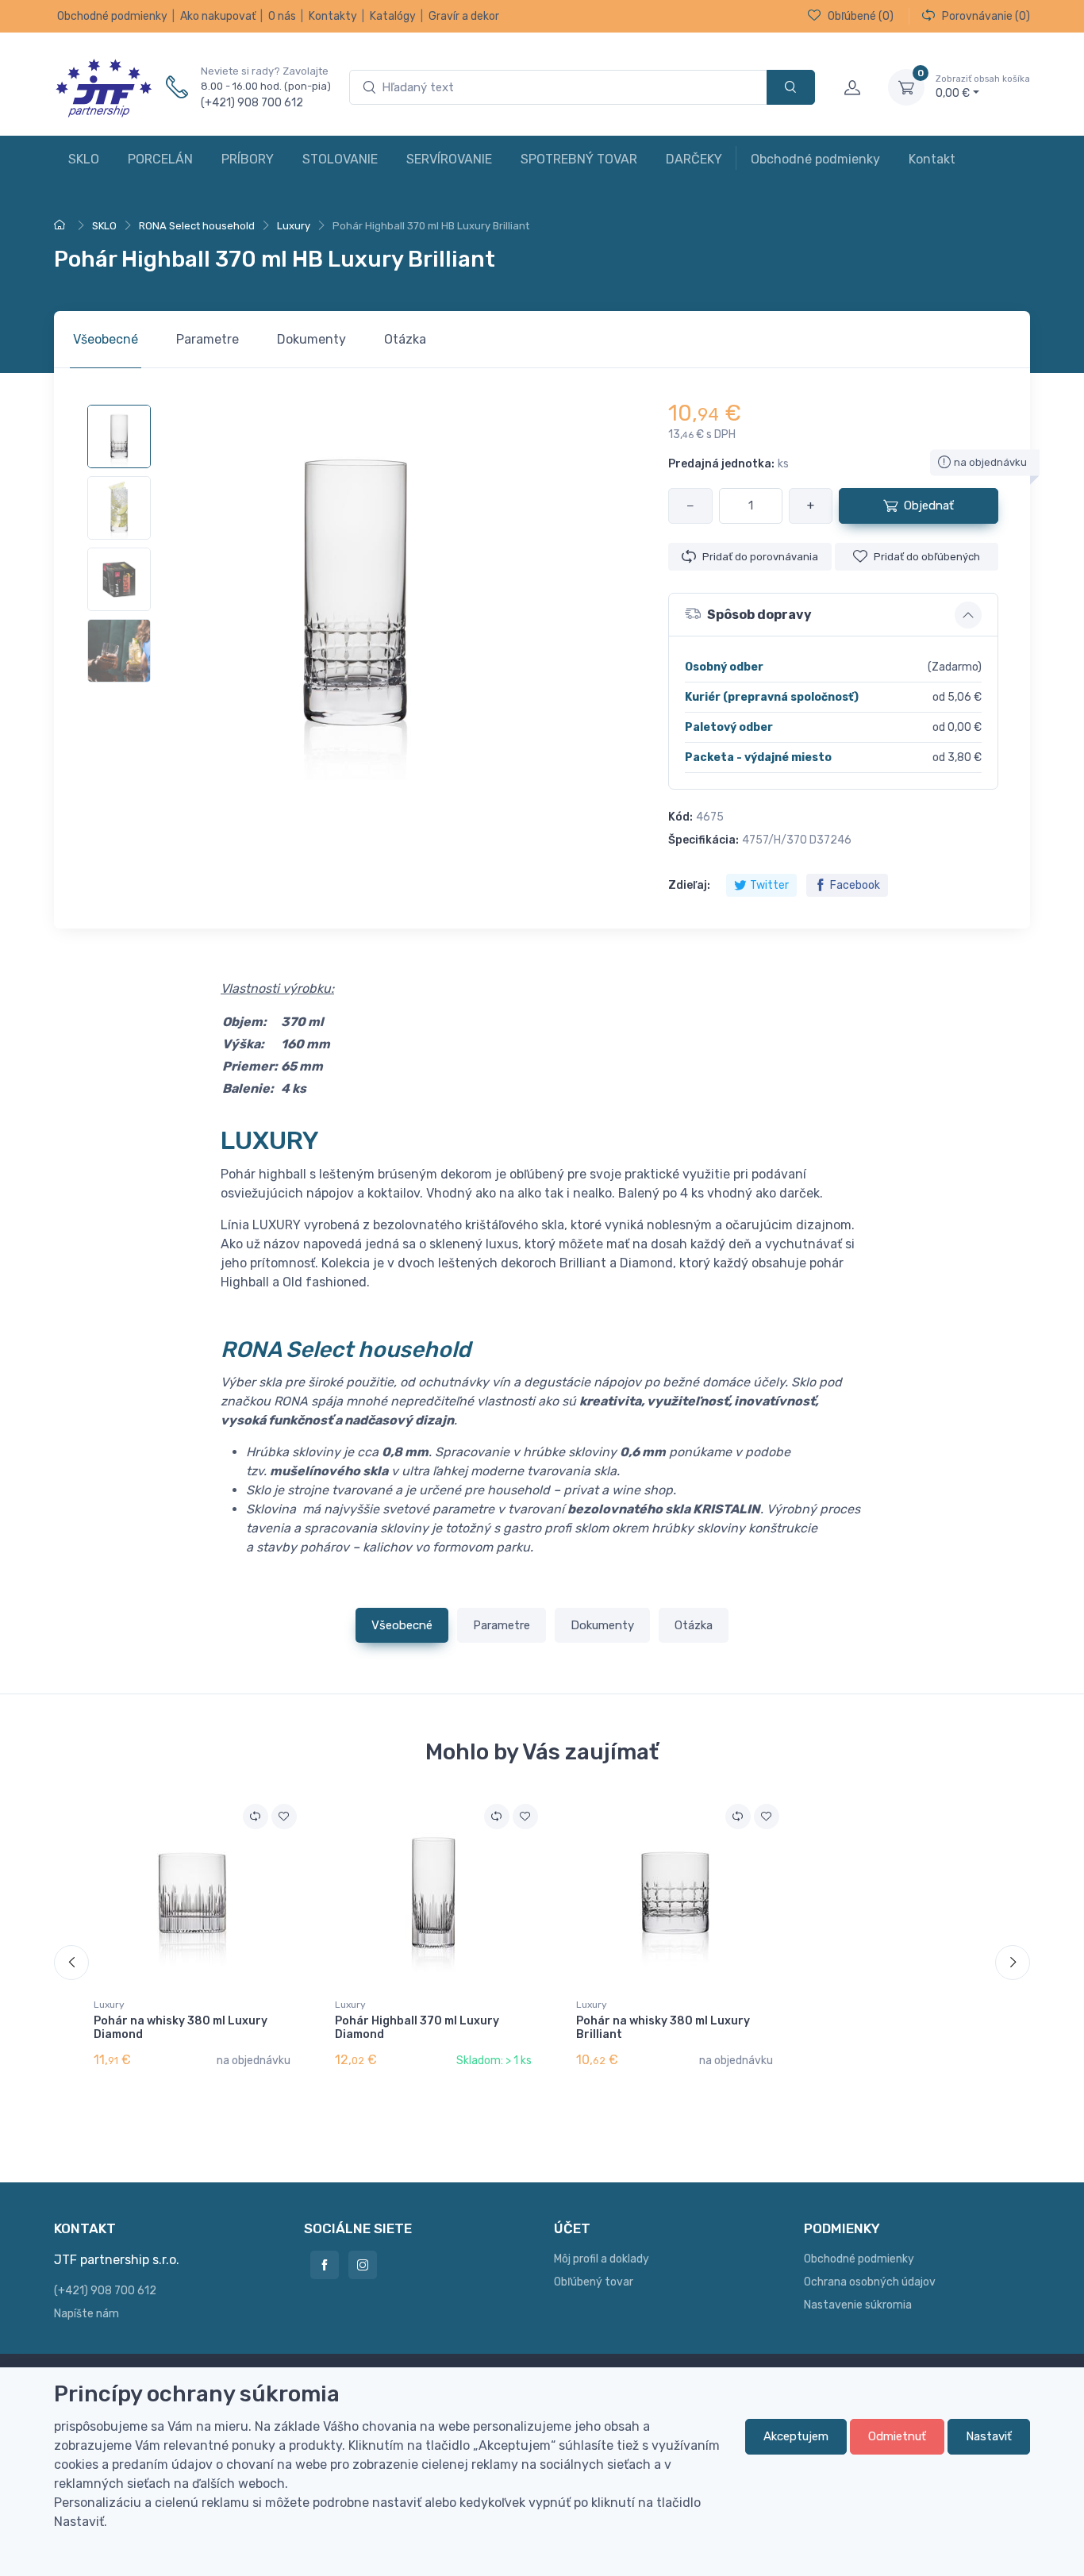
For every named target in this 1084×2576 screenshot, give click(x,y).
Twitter (769, 885)
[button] (833, 615)
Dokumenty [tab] (311, 339)
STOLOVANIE (340, 159)
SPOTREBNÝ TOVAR (579, 159)
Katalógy (393, 16)
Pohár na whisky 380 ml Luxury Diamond (181, 2028)
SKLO (84, 159)
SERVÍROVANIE (449, 159)
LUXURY (270, 1140)
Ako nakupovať (218, 16)
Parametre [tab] (208, 339)
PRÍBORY (248, 159)
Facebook (855, 885)
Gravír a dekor (464, 16)
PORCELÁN (160, 159)
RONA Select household (346, 1350)
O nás (282, 16)
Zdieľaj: (689, 885)
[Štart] (62, 226)
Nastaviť (989, 2436)
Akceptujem (796, 2436)
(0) (861, 16)
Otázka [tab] (405, 339)
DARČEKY (694, 159)
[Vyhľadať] (791, 88)
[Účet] (851, 87)
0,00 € (983, 87)
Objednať (929, 506)
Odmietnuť (897, 2436)
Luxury (109, 2005)
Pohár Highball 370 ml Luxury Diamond (417, 2028)
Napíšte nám (86, 2314)
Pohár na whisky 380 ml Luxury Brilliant (663, 2028)
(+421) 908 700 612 (252, 103)
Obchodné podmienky (112, 16)
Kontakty (333, 16)
